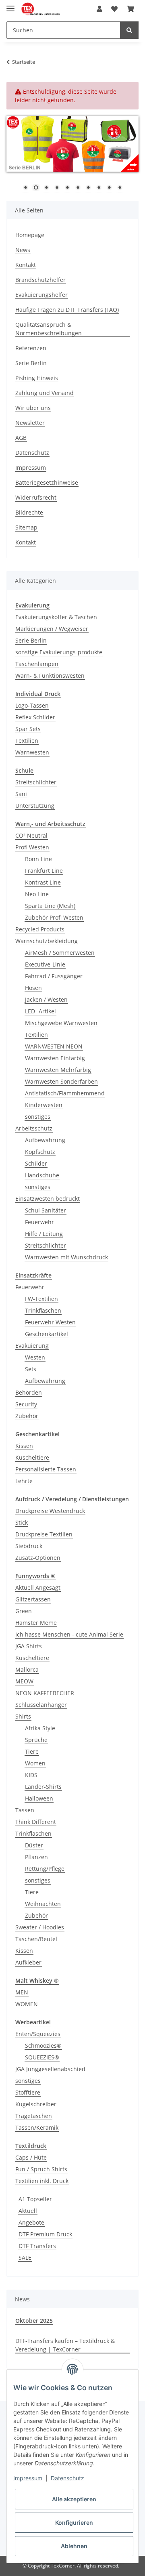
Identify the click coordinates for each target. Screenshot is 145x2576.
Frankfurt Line (44, 871)
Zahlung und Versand (45, 393)
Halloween (39, 1798)
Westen (35, 1357)
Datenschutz (32, 453)
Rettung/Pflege (45, 1869)
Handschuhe (42, 1175)
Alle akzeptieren (74, 2499)
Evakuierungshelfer (41, 295)
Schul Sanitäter (46, 1210)
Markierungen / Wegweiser (52, 629)
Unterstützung (35, 806)
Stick (22, 1522)
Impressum (31, 468)
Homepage (30, 235)
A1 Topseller (35, 2199)
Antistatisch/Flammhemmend (65, 1093)
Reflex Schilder (35, 717)
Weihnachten (43, 1904)
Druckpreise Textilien (44, 1534)
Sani (21, 794)
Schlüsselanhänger (41, 1705)
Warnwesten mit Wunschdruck (66, 1257)
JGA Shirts (29, 1646)
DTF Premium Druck (45, 2234)
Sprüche (36, 1740)
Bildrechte (29, 512)
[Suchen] (129, 30)
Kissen (24, 1446)
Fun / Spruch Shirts (41, 2169)
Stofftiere (28, 2092)
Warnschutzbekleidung (47, 941)
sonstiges (38, 1117)
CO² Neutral (31, 835)
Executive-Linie (45, 964)
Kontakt (26, 265)
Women (35, 1763)
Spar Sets (28, 729)
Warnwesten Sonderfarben (61, 1081)
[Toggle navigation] (10, 5)
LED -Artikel (40, 1011)
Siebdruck (29, 1546)
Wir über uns (33, 408)
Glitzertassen (33, 1599)
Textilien (27, 741)
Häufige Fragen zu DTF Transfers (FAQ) (67, 310)
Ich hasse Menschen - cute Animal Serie (69, 1634)
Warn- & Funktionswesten (50, 676)
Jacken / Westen (46, 999)
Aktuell (28, 2211)
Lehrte (24, 1481)
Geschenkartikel (47, 1334)
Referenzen (31, 348)
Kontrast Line (43, 882)
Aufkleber (28, 1962)
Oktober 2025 (34, 2321)
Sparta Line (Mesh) (50, 906)
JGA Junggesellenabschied (50, 2069)
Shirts (23, 1716)
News (23, 250)
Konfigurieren (74, 2522)
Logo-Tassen (32, 705)
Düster (34, 1845)
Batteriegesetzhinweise (47, 482)
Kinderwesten (44, 1105)
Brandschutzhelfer (40, 280)
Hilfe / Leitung (44, 1234)
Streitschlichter (36, 782)
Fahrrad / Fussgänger (54, 976)
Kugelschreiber (36, 2104)
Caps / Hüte (31, 2157)
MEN (22, 1992)
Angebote (31, 2222)
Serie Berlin (31, 363)
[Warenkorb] (130, 9)
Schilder (36, 1163)
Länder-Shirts (43, 1787)
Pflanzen (36, 1857)
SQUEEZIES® (42, 2057)
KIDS (31, 1775)
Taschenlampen (37, 664)
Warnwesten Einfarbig (55, 1058)
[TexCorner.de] (40, 9)
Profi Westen (32, 847)
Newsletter (30, 423)
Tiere (32, 1751)
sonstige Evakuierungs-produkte (59, 652)
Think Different (36, 1822)
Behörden (29, 1392)
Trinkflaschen (43, 1310)
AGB (21, 438)
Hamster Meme (36, 1623)
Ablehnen (74, 2546)
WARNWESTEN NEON (54, 1046)
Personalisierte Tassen (46, 1469)
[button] (99, 9)
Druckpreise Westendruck (50, 1511)
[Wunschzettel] (114, 9)
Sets (31, 1369)
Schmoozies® (43, 2045)
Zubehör (27, 1416)
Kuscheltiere (32, 1457)
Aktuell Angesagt (38, 1587)
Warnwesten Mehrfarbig (58, 1070)
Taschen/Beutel (36, 1939)
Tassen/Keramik (37, 2127)
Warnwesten (32, 752)
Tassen (25, 1810)
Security (26, 1404)
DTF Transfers (37, 2246)
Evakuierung (32, 1346)
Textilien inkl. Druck (42, 2181)
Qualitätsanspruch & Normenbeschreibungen (49, 329)
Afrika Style (40, 1728)
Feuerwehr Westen (50, 1322)
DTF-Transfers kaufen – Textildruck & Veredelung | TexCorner (65, 2345)
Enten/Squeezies (38, 2034)
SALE (25, 2258)
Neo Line (37, 894)
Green (24, 1611)
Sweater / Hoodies (40, 1927)
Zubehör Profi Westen (54, 917)
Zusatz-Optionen (38, 1558)
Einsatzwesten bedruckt (48, 1199)
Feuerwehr (39, 1222)
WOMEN (27, 2004)
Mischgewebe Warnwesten (61, 1023)
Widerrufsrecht (36, 497)
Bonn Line (38, 859)
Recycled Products (40, 929)
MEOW (24, 1681)
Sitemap (26, 527)
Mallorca (27, 1669)
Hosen (33, 988)
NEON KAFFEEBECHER (45, 1693)
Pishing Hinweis (37, 378)
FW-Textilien (41, 1299)
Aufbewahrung (45, 1140)
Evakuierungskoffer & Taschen (56, 617)
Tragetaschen (34, 2116)
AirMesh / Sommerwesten (60, 953)
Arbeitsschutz (34, 1128)
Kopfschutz (40, 1152)
